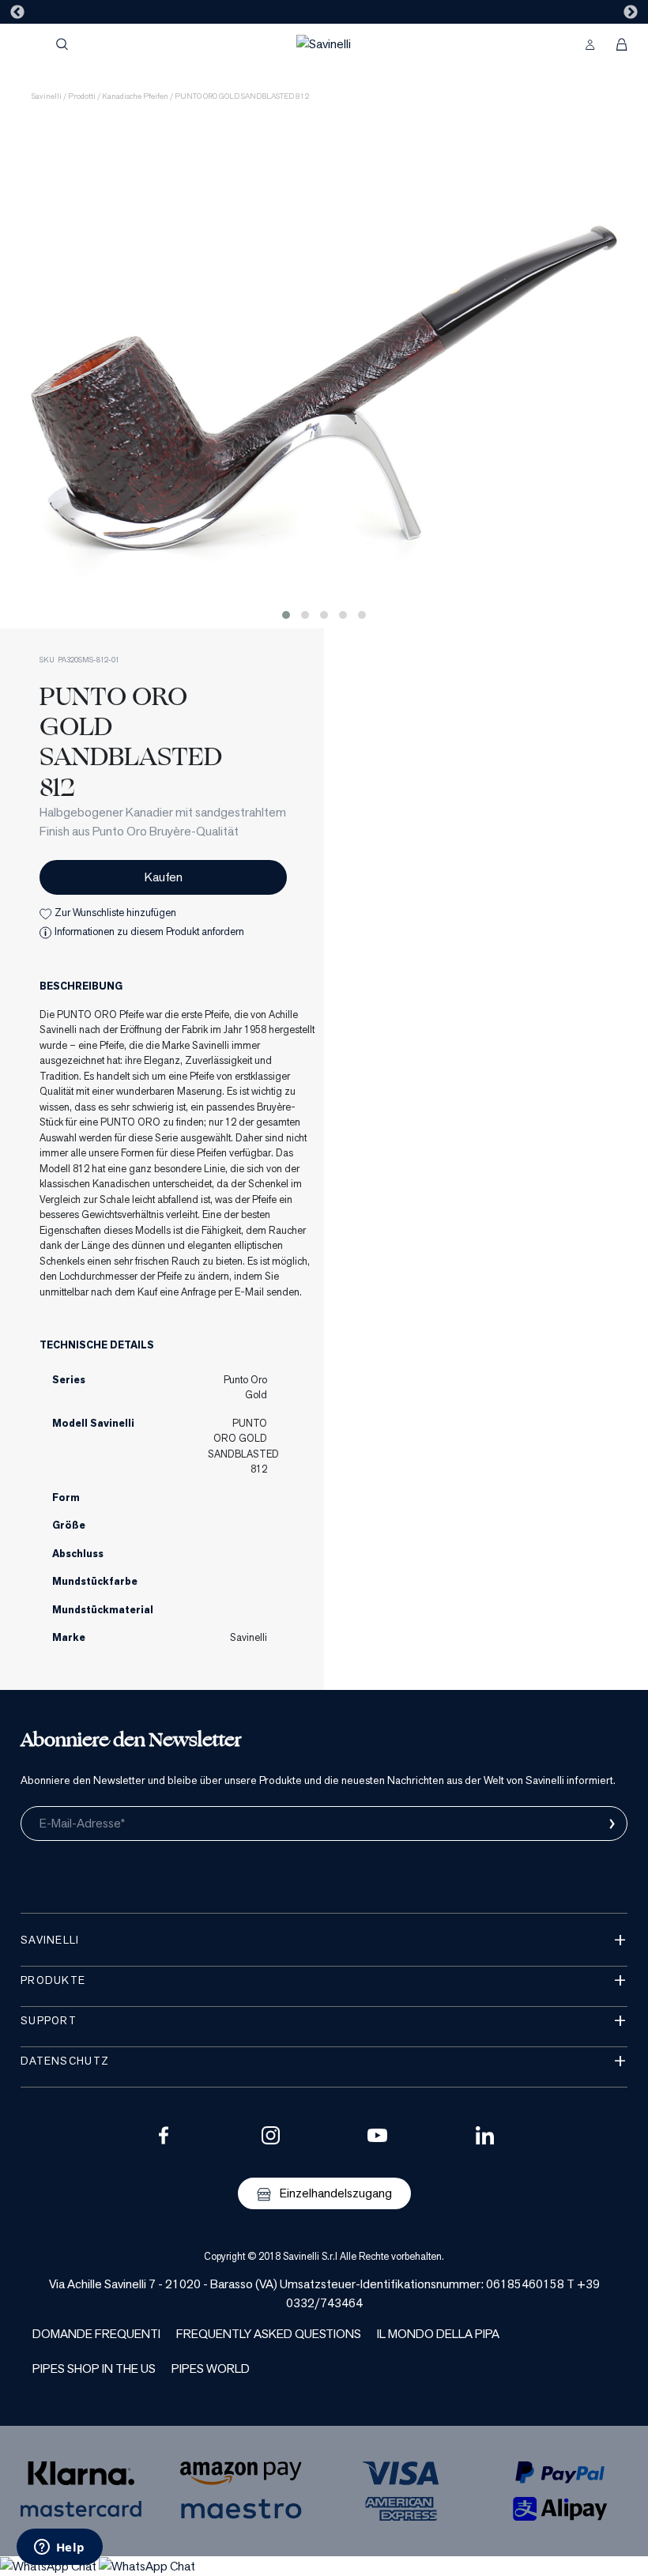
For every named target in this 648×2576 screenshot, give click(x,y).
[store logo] (324, 44)
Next (631, 13)
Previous (17, 13)
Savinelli (47, 96)
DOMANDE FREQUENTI (96, 2334)
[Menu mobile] (28, 44)
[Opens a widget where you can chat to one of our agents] (59, 2548)
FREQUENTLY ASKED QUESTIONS (269, 2334)
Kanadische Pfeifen (135, 96)
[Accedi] (590, 44)
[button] (286, 615)
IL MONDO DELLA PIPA (438, 2334)
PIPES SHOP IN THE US (94, 2369)
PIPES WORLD (211, 2369)
